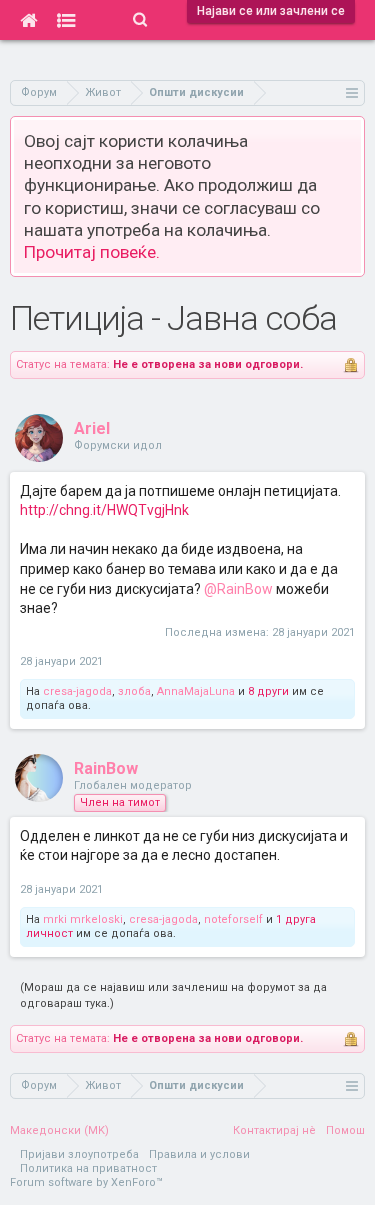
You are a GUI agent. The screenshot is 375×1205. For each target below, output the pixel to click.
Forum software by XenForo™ (86, 1182)
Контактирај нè (274, 1130)
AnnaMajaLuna (196, 691)
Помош (345, 1130)
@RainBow (238, 589)
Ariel (92, 428)
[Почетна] (28, 20)
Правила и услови (199, 1154)
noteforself (233, 919)
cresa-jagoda (77, 691)
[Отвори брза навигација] (352, 92)
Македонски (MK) (59, 1130)
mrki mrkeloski (83, 919)
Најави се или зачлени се (271, 11)
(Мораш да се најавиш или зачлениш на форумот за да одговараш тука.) (173, 995)
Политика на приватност (88, 1168)
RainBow (106, 768)
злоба (134, 691)
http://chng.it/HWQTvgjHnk (104, 510)
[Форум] (66, 20)
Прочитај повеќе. (92, 252)
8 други (268, 691)
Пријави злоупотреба (79, 1154)
